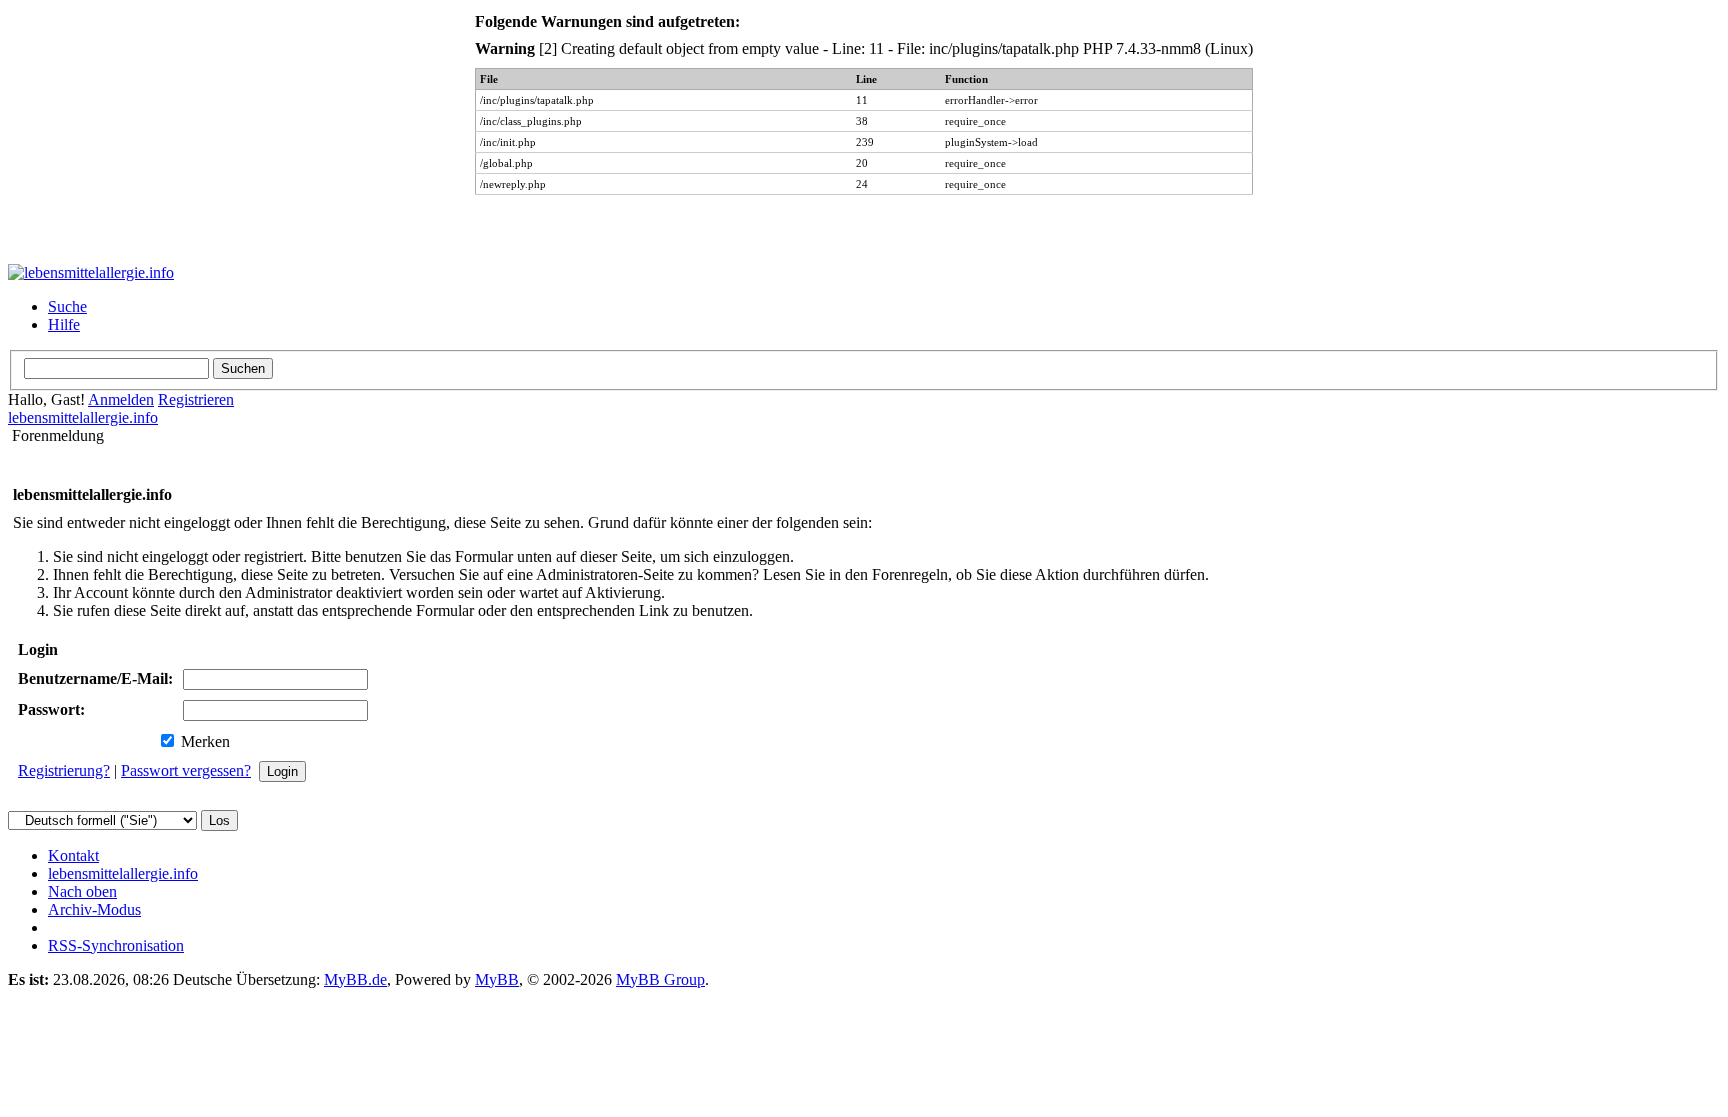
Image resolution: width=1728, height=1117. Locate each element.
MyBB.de (355, 979)
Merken (203, 741)
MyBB (497, 979)
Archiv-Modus (94, 909)
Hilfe (64, 324)
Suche (67, 306)
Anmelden (121, 399)
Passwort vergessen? (186, 770)
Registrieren (196, 399)
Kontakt (73, 855)
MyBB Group (660, 979)
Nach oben (82, 891)
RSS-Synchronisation (116, 945)
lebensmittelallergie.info (83, 417)
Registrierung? (64, 770)
